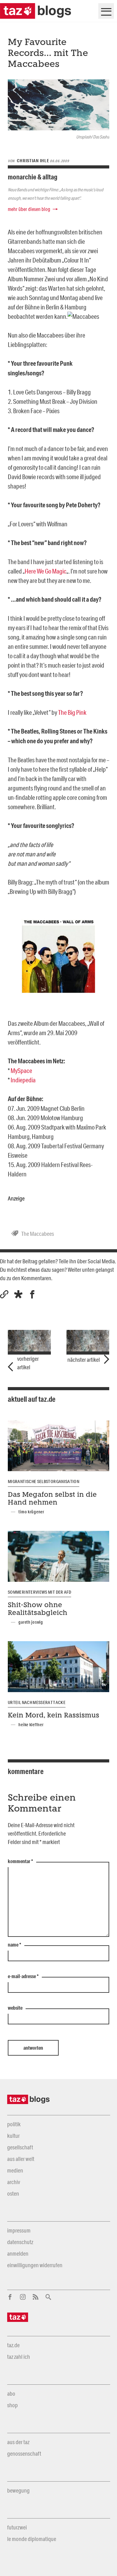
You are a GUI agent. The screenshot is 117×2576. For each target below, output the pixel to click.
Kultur (13, 2136)
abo (11, 2393)
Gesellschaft (20, 2147)
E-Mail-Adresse (23, 1977)
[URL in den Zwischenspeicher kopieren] (4, 1294)
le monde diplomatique (32, 2539)
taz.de (13, 2345)
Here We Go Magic (46, 571)
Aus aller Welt (21, 2159)
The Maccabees (38, 1234)
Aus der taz (18, 2442)
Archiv (14, 2182)
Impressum (19, 2230)
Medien (15, 2170)
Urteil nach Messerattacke (37, 1702)
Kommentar (20, 1862)
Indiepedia (23, 1080)
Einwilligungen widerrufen (35, 2265)
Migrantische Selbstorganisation (44, 1481)
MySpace (21, 1070)
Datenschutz (20, 2242)
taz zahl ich (19, 2357)
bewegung (18, 2490)
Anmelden (18, 2253)
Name (15, 1945)
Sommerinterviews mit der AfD (39, 1592)
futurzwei (17, 2527)
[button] (18, 1294)
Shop (12, 2405)
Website (15, 2008)
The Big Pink (72, 712)
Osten (13, 2193)
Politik (14, 2124)
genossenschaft (24, 2453)
